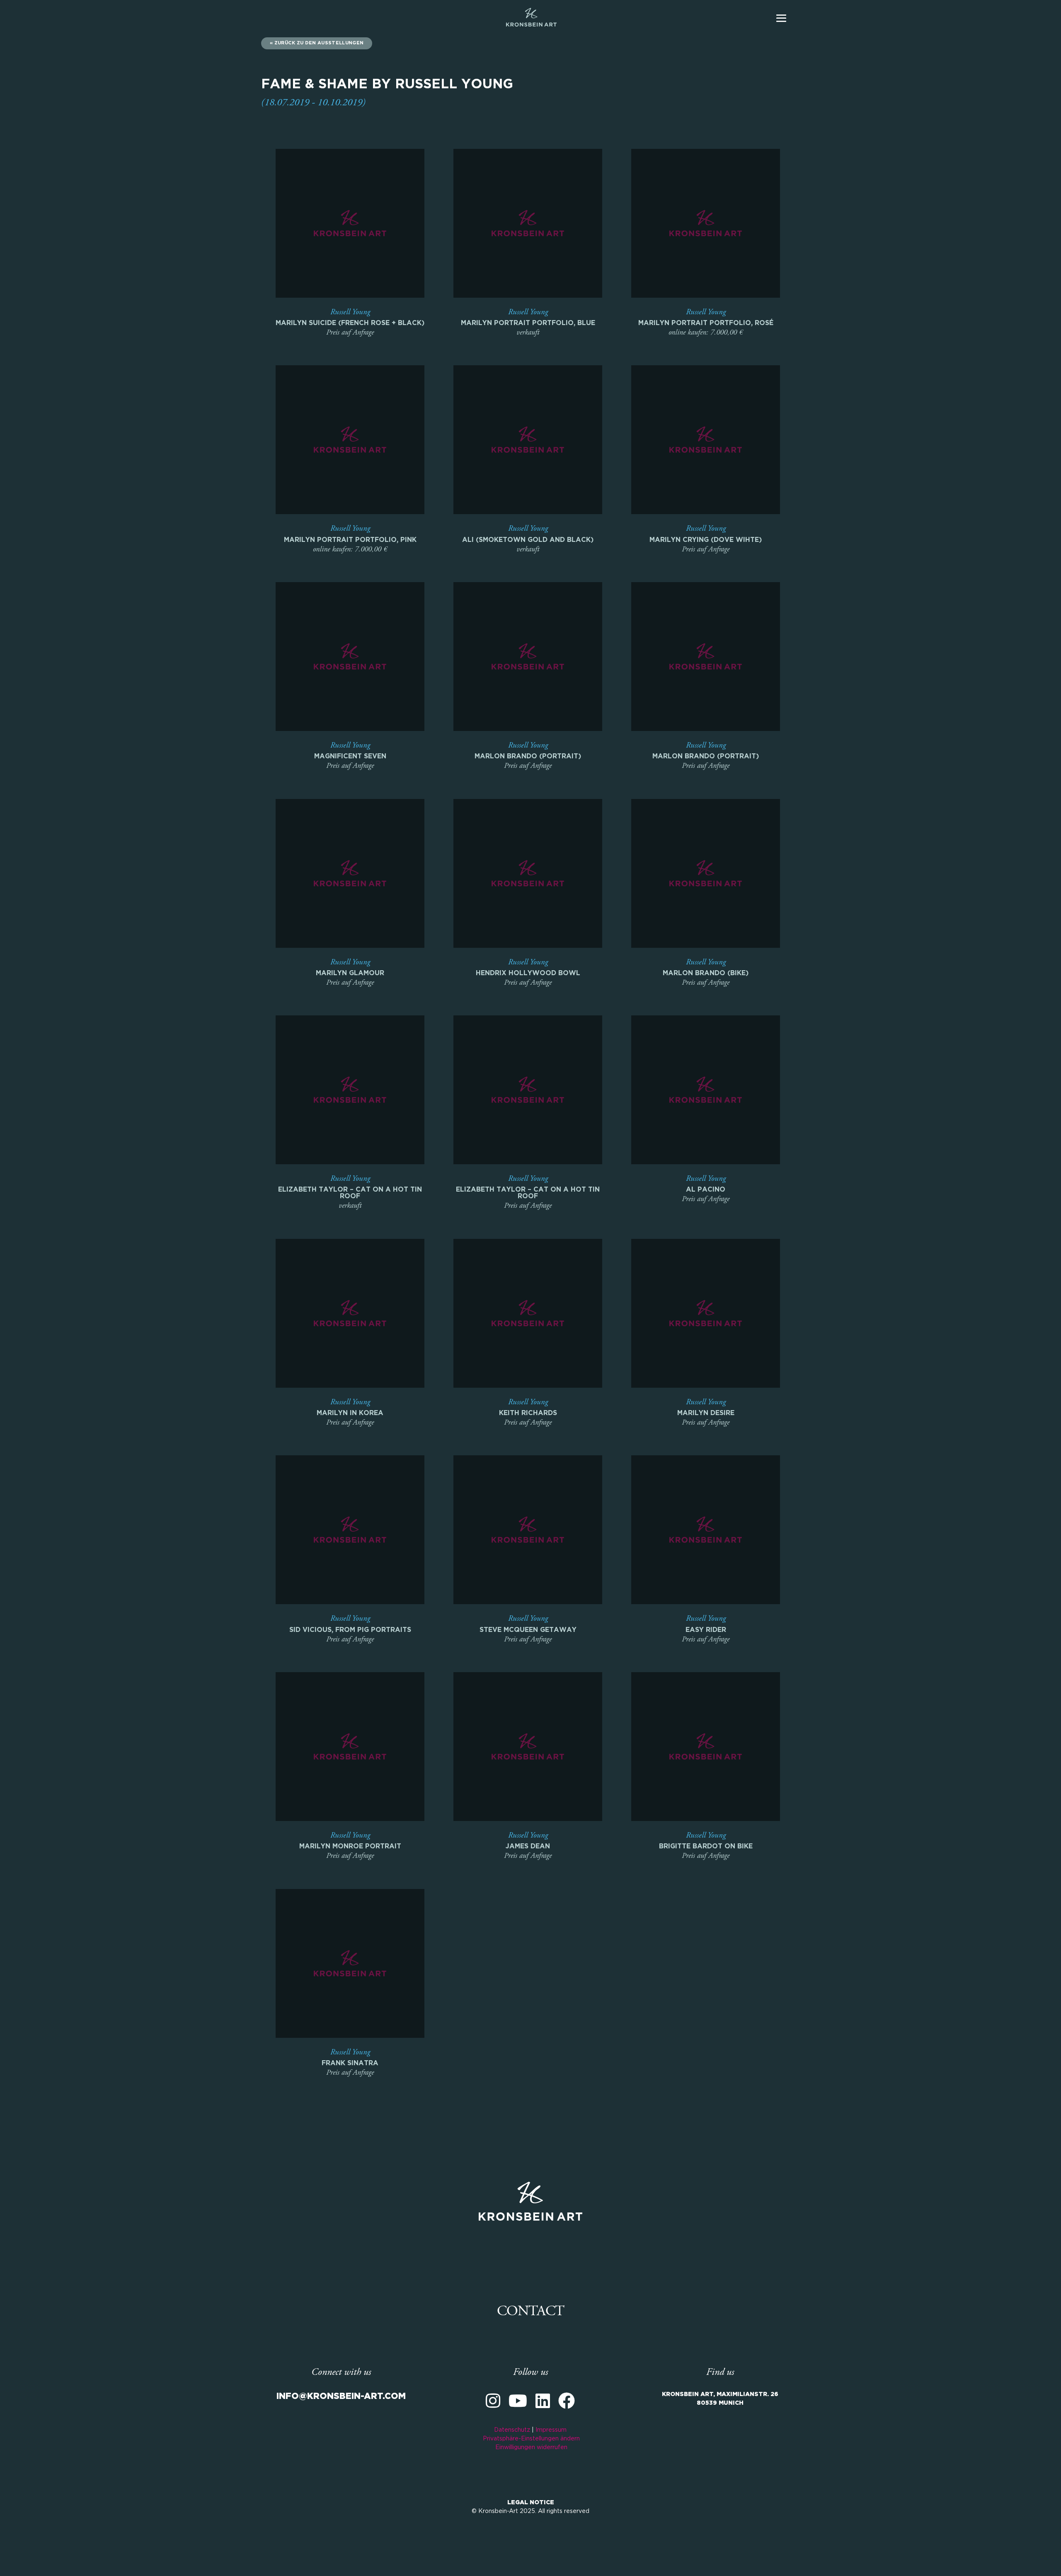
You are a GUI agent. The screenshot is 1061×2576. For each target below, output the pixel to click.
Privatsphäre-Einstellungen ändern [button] (531, 2439)
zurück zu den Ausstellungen (319, 43)
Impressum (551, 2430)
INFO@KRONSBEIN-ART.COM (341, 2396)
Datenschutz (512, 2430)
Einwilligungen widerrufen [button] (531, 2447)
